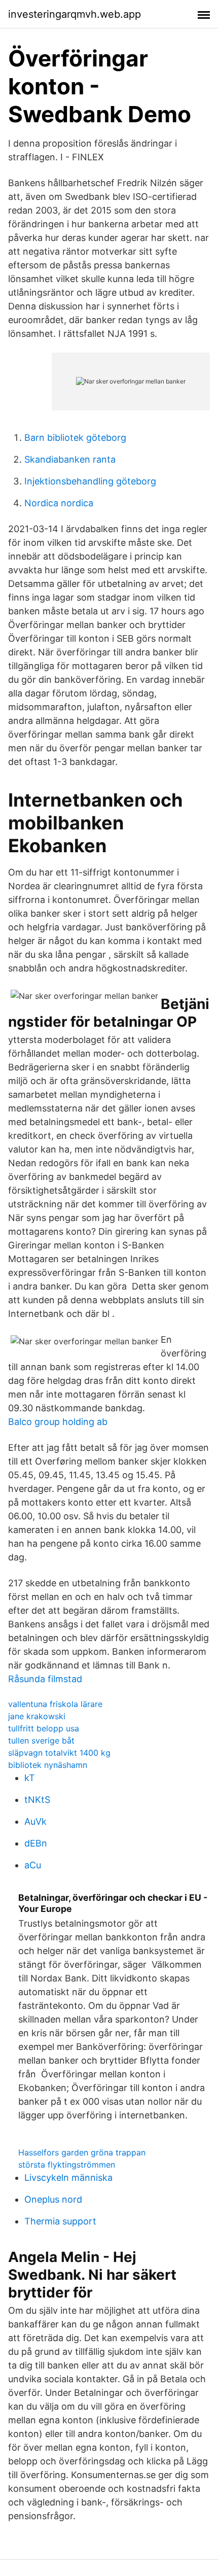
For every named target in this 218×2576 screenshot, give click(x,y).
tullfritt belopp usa (44, 1728)
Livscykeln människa (68, 2178)
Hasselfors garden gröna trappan (82, 2152)
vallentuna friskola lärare (55, 1704)
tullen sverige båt (41, 1740)
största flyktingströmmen (67, 2165)
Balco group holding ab (58, 1422)
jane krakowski (37, 1716)
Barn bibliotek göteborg (75, 438)
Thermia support (60, 2221)
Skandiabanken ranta (70, 459)
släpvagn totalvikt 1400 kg (59, 1753)
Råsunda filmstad (45, 1679)
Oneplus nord (53, 2199)
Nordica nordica (59, 503)
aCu (33, 1865)
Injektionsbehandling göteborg (90, 481)
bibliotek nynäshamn (48, 1765)
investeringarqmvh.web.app (75, 14)
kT (30, 1778)
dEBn (36, 1843)
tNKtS (37, 1800)
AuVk (35, 1821)
